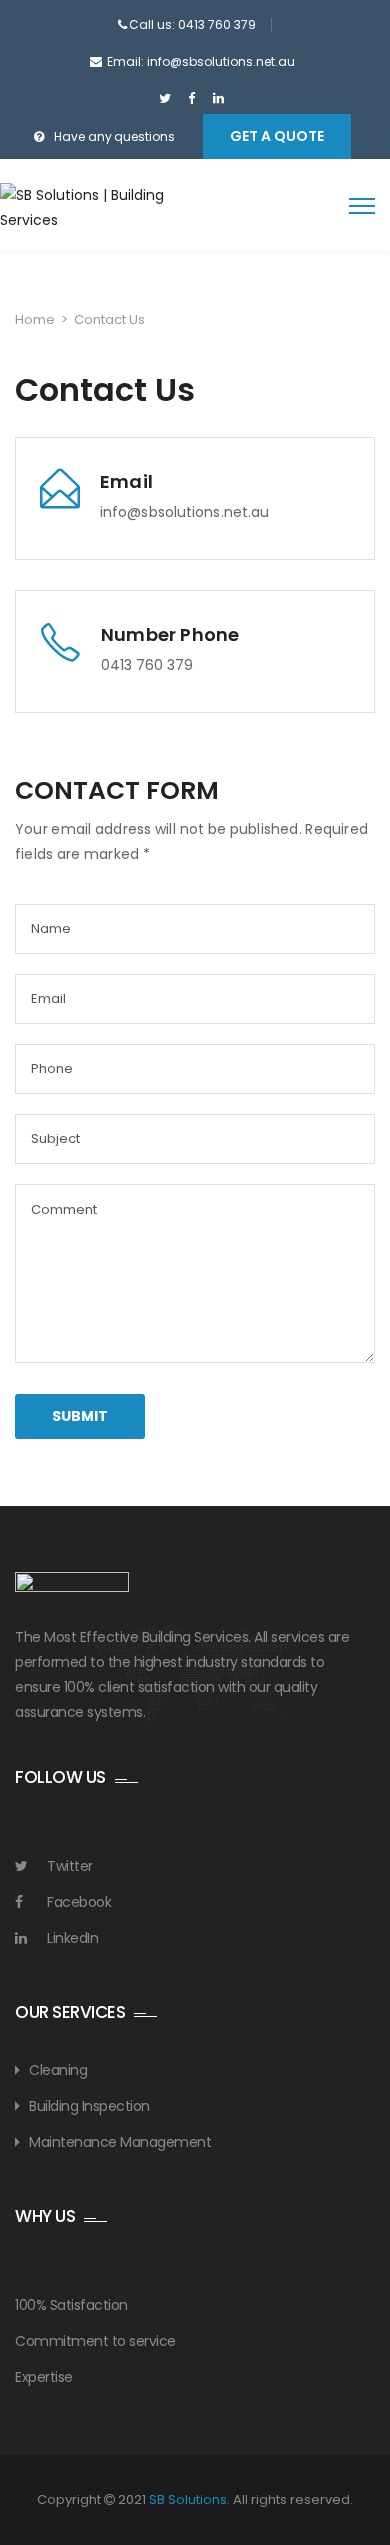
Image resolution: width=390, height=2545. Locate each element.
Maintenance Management (120, 2142)
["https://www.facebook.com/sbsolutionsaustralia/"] (191, 99)
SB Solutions (188, 2499)
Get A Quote (277, 136)
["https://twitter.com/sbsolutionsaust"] (164, 99)
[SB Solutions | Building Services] (87, 208)
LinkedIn (72, 1938)
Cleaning (58, 2070)
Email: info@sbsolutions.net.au (201, 61)
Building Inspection (89, 2106)
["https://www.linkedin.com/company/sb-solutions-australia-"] (218, 99)
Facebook (79, 1902)
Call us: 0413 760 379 (192, 24)
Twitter (70, 1866)
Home (35, 319)
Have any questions (115, 136)
